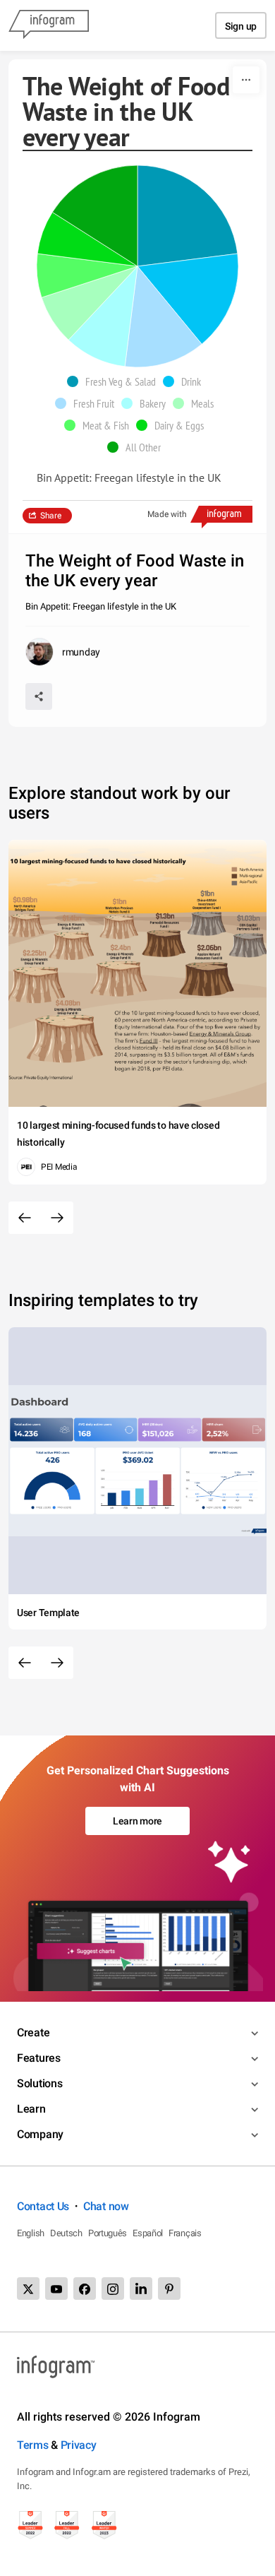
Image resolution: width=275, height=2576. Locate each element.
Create (33, 2032)
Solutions (39, 2083)
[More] (246, 80)
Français (185, 2233)
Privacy (79, 2445)
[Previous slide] (25, 1218)
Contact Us (43, 2206)
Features (39, 2058)
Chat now (106, 2206)
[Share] (39, 696)
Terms (33, 2445)
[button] (115, 381)
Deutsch (66, 2233)
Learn (31, 2109)
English (31, 2233)
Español (148, 2233)
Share (51, 516)
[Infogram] (49, 25)
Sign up (241, 26)
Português (108, 2233)
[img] (188, 216)
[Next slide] (57, 1218)
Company (40, 2134)
